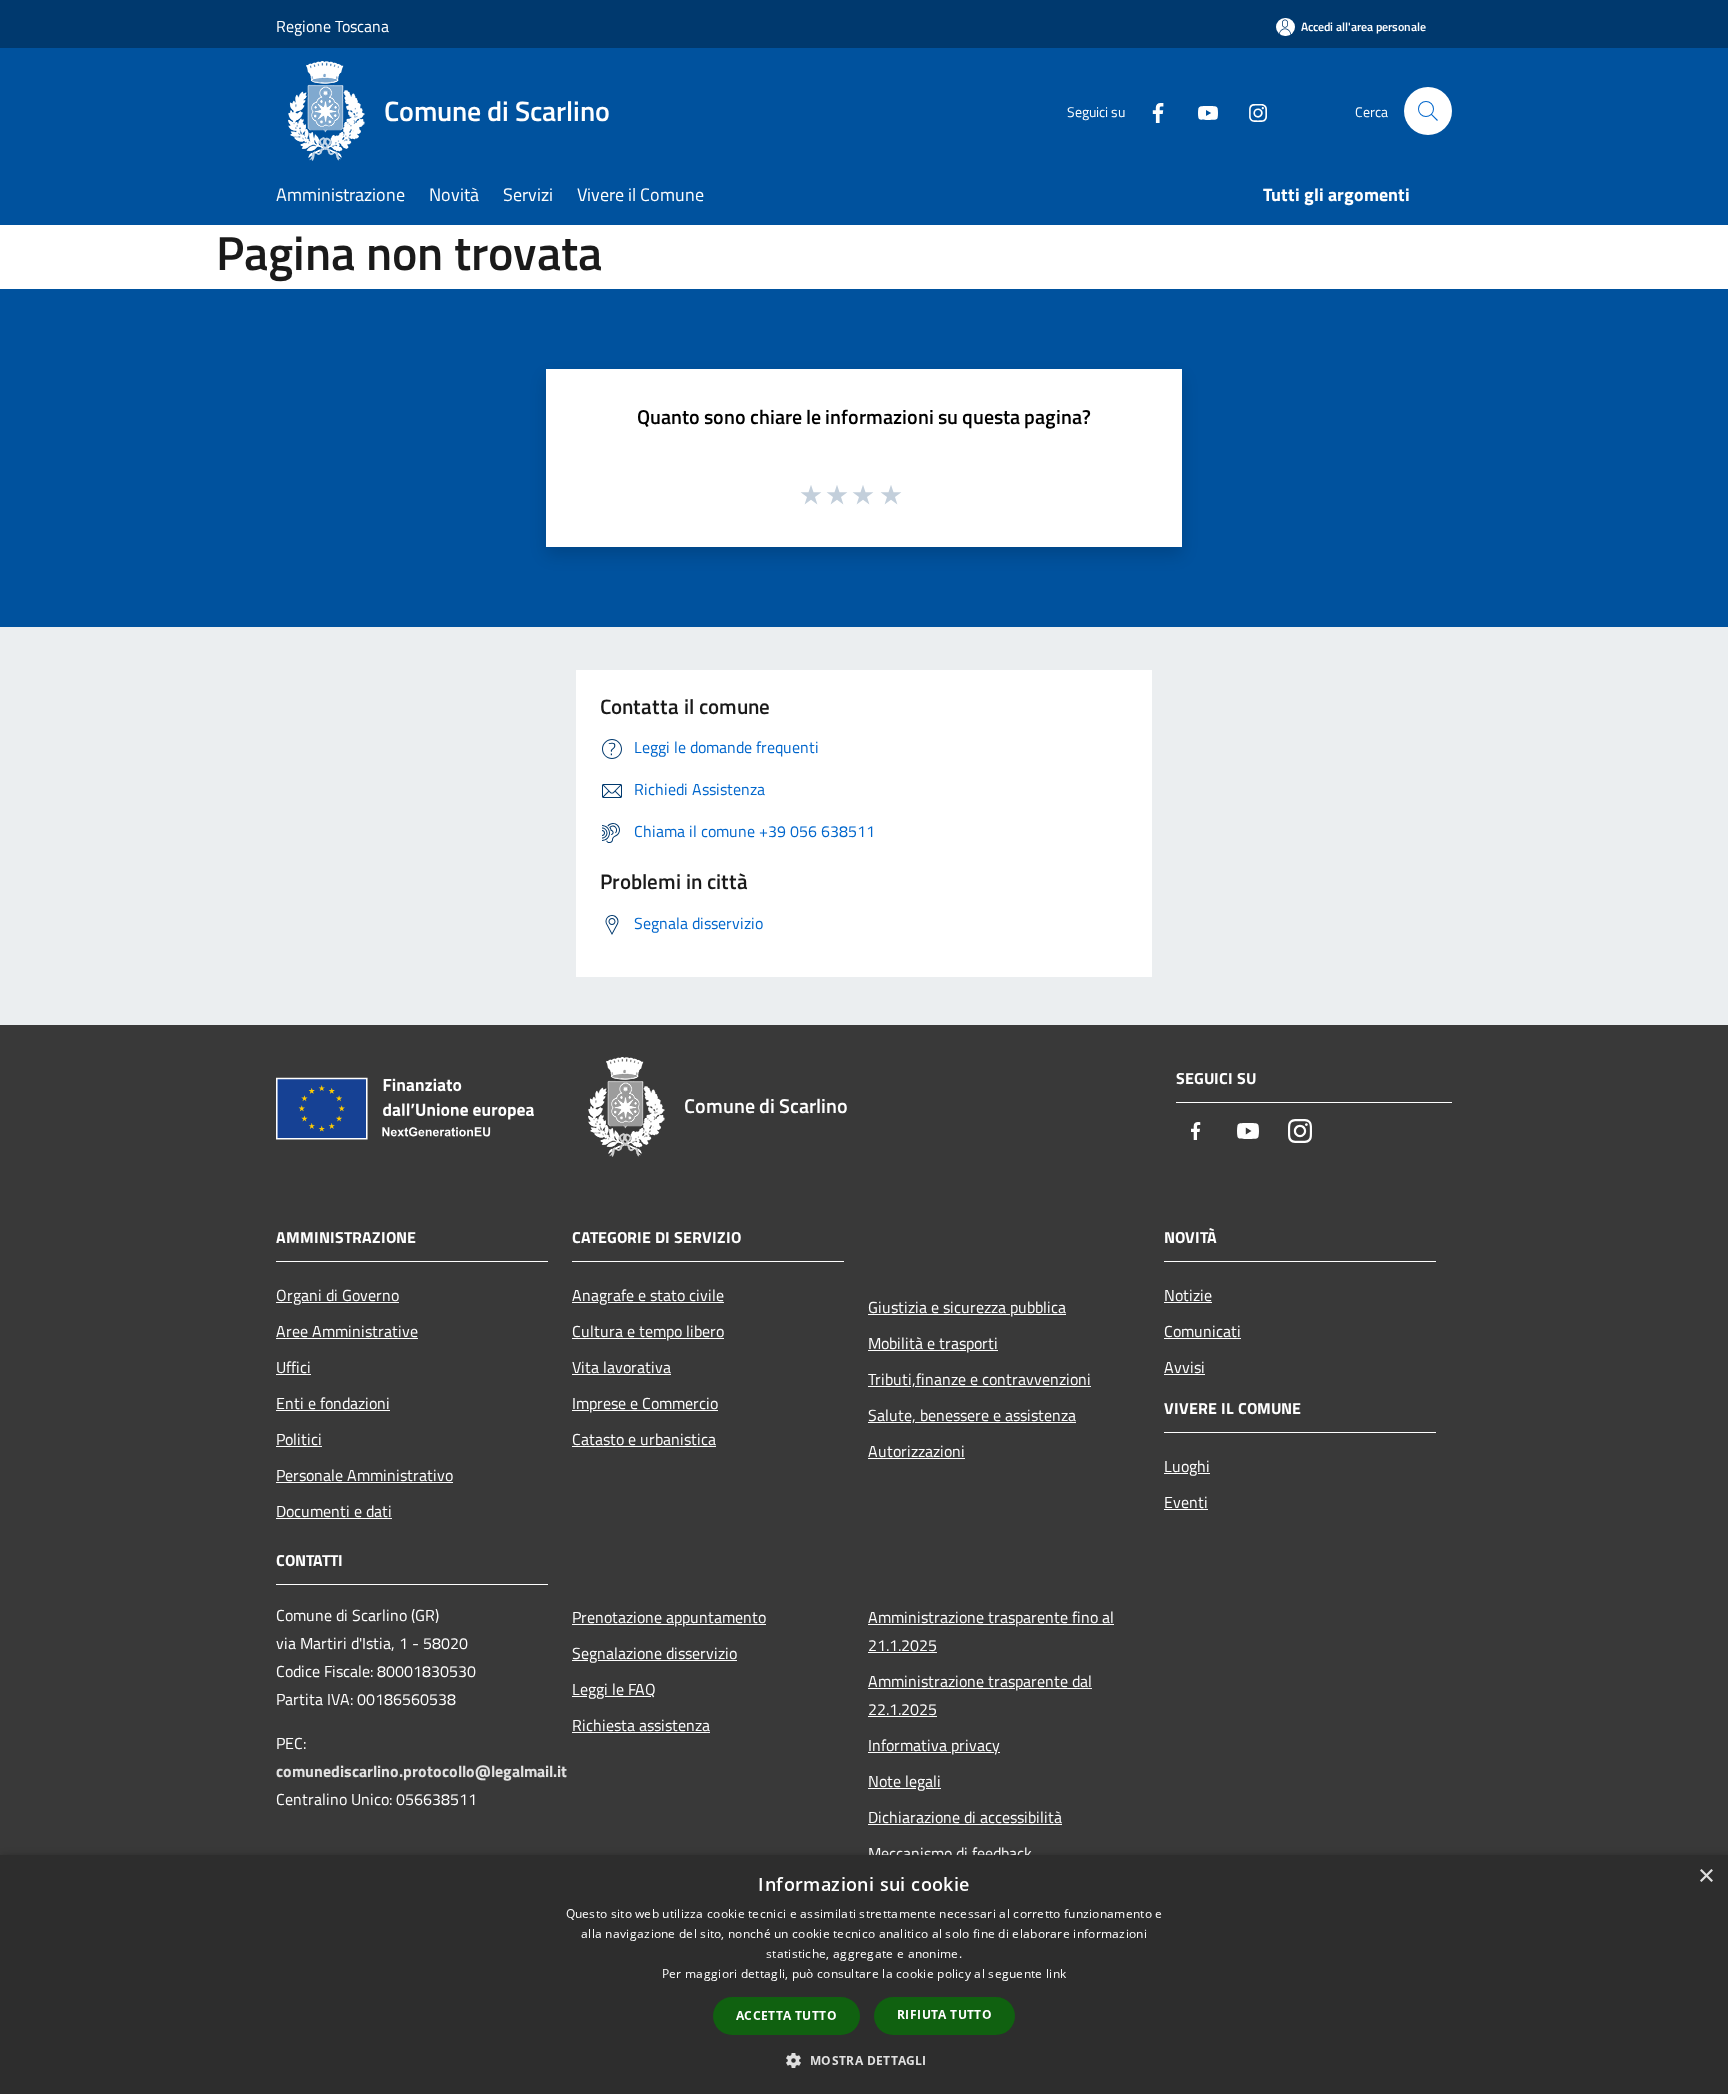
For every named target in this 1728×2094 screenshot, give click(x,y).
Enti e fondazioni (333, 1403)
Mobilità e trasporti (933, 1343)
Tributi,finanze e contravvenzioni (979, 1379)
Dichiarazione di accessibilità (965, 1817)
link (1056, 1973)
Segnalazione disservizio (654, 1653)
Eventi (1186, 1502)
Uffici (293, 1367)
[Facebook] (1150, 110)
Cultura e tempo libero (648, 1331)
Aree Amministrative (347, 1331)
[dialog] (864, 1974)
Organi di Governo (337, 1295)
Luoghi (1187, 1466)
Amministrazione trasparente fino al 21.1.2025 (991, 1631)
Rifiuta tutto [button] (944, 2014)
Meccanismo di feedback (950, 1853)
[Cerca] (1428, 111)
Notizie (1188, 1295)
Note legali (904, 1781)
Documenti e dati (334, 1511)
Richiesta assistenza (641, 1725)
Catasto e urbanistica (644, 1439)
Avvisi (1184, 1367)
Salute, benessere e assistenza (972, 1415)
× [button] (1705, 1876)
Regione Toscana (332, 26)
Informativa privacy (934, 1745)
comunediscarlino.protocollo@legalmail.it (421, 1771)
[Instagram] (1250, 110)
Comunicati (1202, 1331)
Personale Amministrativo (364, 1475)
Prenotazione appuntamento (669, 1617)
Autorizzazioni (916, 1451)
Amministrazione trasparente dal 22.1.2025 (980, 1695)
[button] (863, 2060)
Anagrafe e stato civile (648, 1295)
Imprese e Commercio (645, 1403)
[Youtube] (1200, 110)
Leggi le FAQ (614, 1689)
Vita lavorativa (621, 1367)
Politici (299, 1439)
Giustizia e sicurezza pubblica (967, 1307)
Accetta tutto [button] (786, 2015)
